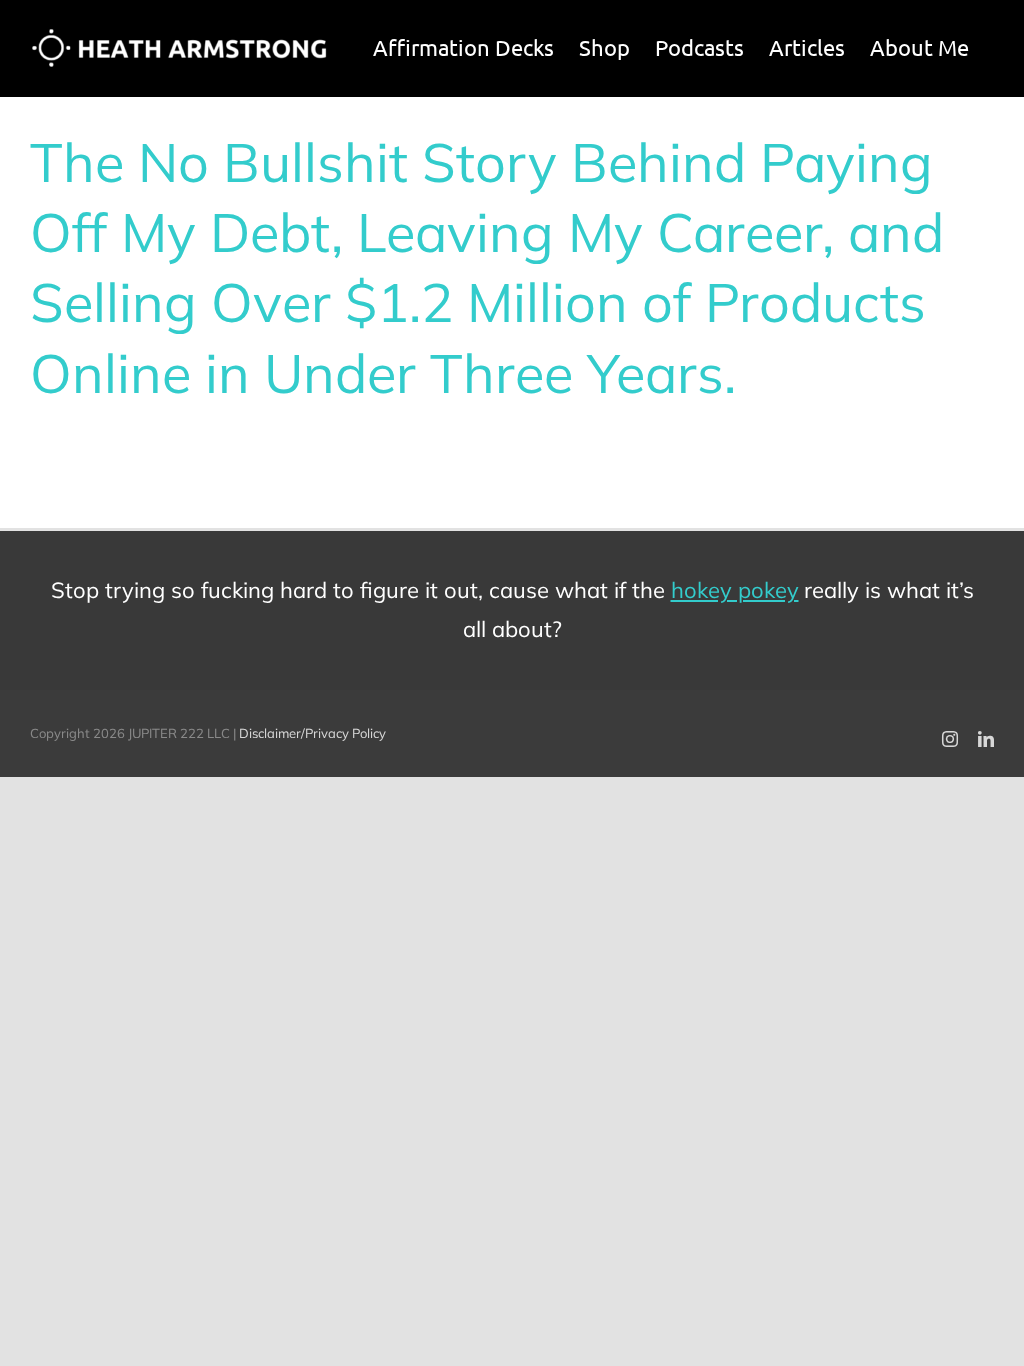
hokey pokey (735, 590)
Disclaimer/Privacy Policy (312, 733)
